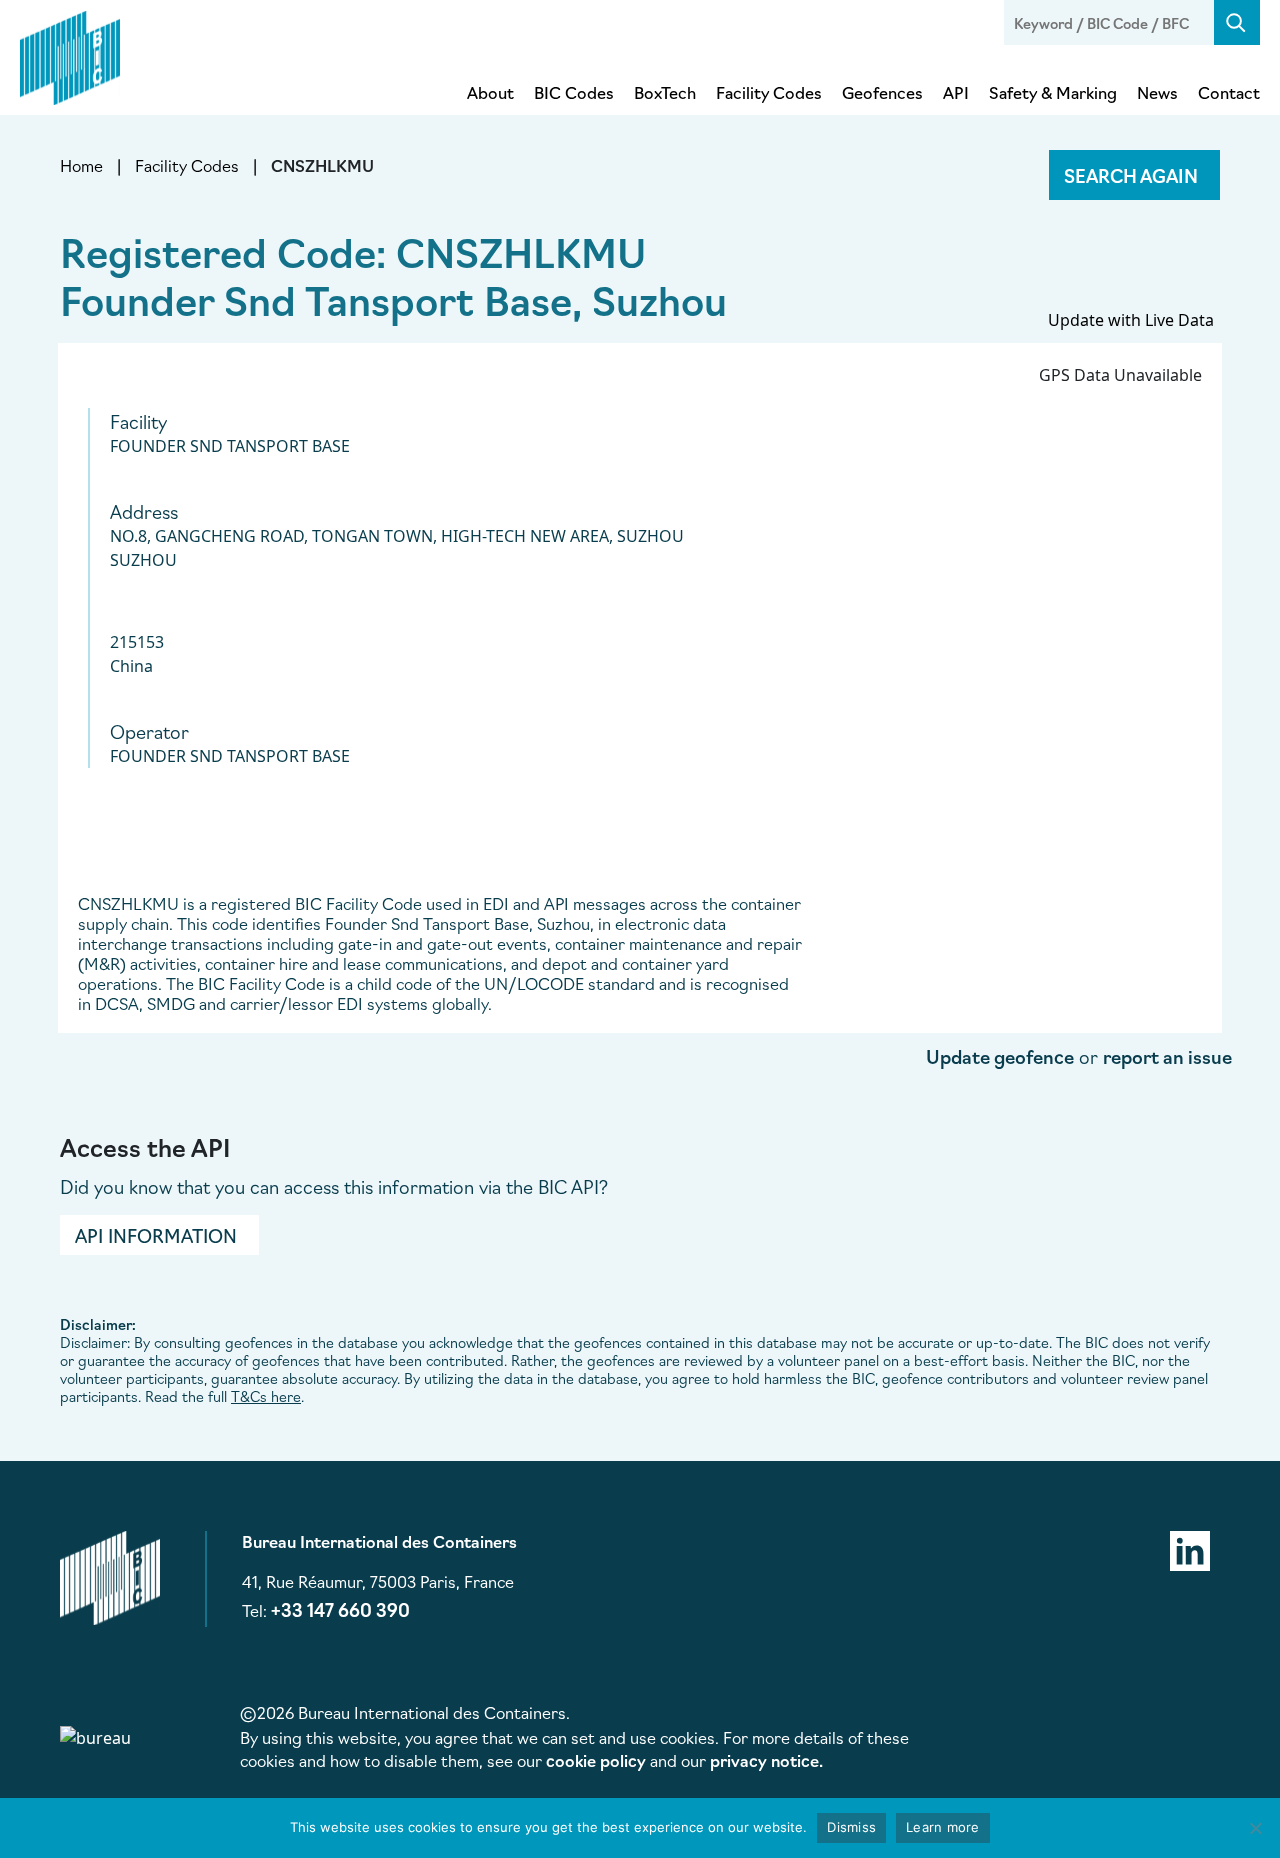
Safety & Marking (1053, 92)
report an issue (1167, 1056)
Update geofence (1000, 1056)
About (490, 92)
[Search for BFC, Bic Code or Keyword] (1237, 22)
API (956, 92)
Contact (1229, 92)
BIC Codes (574, 92)
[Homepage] (70, 54)
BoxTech (665, 92)
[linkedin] (1190, 1548)
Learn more (943, 1827)
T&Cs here (266, 1396)
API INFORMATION (156, 1235)
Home (81, 165)
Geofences (882, 92)
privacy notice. (766, 1760)
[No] (1255, 1828)
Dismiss (851, 1827)
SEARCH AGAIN (1131, 175)
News (1157, 92)
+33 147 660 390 (340, 1609)
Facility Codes (769, 92)
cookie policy (596, 1760)
